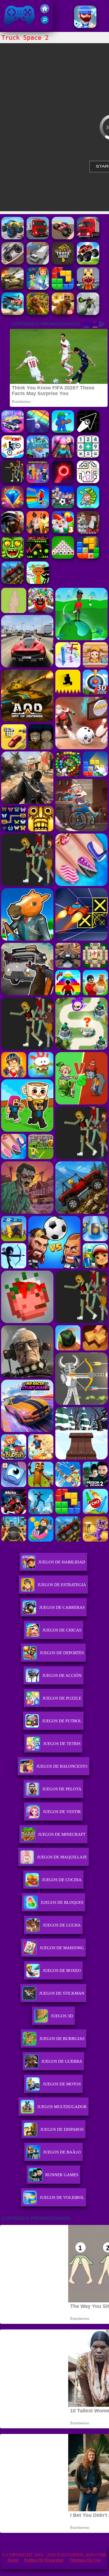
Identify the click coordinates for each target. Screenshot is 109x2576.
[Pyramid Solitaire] (63, 557)
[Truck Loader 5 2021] (63, 263)
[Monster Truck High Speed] (88, 263)
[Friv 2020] (45, 12)
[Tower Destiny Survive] (88, 481)
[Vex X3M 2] (13, 456)
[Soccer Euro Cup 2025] (63, 507)
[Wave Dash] (38, 557)
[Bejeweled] (13, 507)
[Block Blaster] (63, 288)
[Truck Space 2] (38, 263)
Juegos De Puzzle (62, 1698)
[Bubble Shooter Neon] (63, 481)
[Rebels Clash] (38, 532)
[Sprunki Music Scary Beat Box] (38, 582)
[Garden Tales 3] (63, 532)
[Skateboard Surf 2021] (38, 288)
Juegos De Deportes (62, 1653)
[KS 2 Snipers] (88, 313)
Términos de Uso (85, 2560)
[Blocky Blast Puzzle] (88, 557)
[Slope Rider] (38, 456)
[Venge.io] (63, 456)
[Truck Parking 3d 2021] (88, 238)
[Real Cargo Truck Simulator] (38, 238)
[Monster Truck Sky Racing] (63, 238)
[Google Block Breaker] (38, 431)
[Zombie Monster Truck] (13, 263)
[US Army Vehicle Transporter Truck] (13, 288)
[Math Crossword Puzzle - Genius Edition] (88, 456)
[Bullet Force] (13, 532)
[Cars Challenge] (13, 431)
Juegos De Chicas (62, 1630)
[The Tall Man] (13, 481)
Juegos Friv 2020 (18, 28)
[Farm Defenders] (38, 313)
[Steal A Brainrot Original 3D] (38, 481)
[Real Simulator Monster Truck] (13, 238)
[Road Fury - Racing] (13, 313)
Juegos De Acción (62, 1675)
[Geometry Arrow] (88, 431)
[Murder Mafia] (88, 532)
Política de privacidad (44, 2560)
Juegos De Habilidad (62, 1562)
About (13, 2560)
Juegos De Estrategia (62, 1585)
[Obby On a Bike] (38, 507)
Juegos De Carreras (62, 1607)
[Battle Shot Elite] (13, 582)
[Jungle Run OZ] (13, 557)
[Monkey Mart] (88, 507)
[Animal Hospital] (88, 288)
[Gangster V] (63, 313)
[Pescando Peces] (85, 26)
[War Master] (63, 431)
